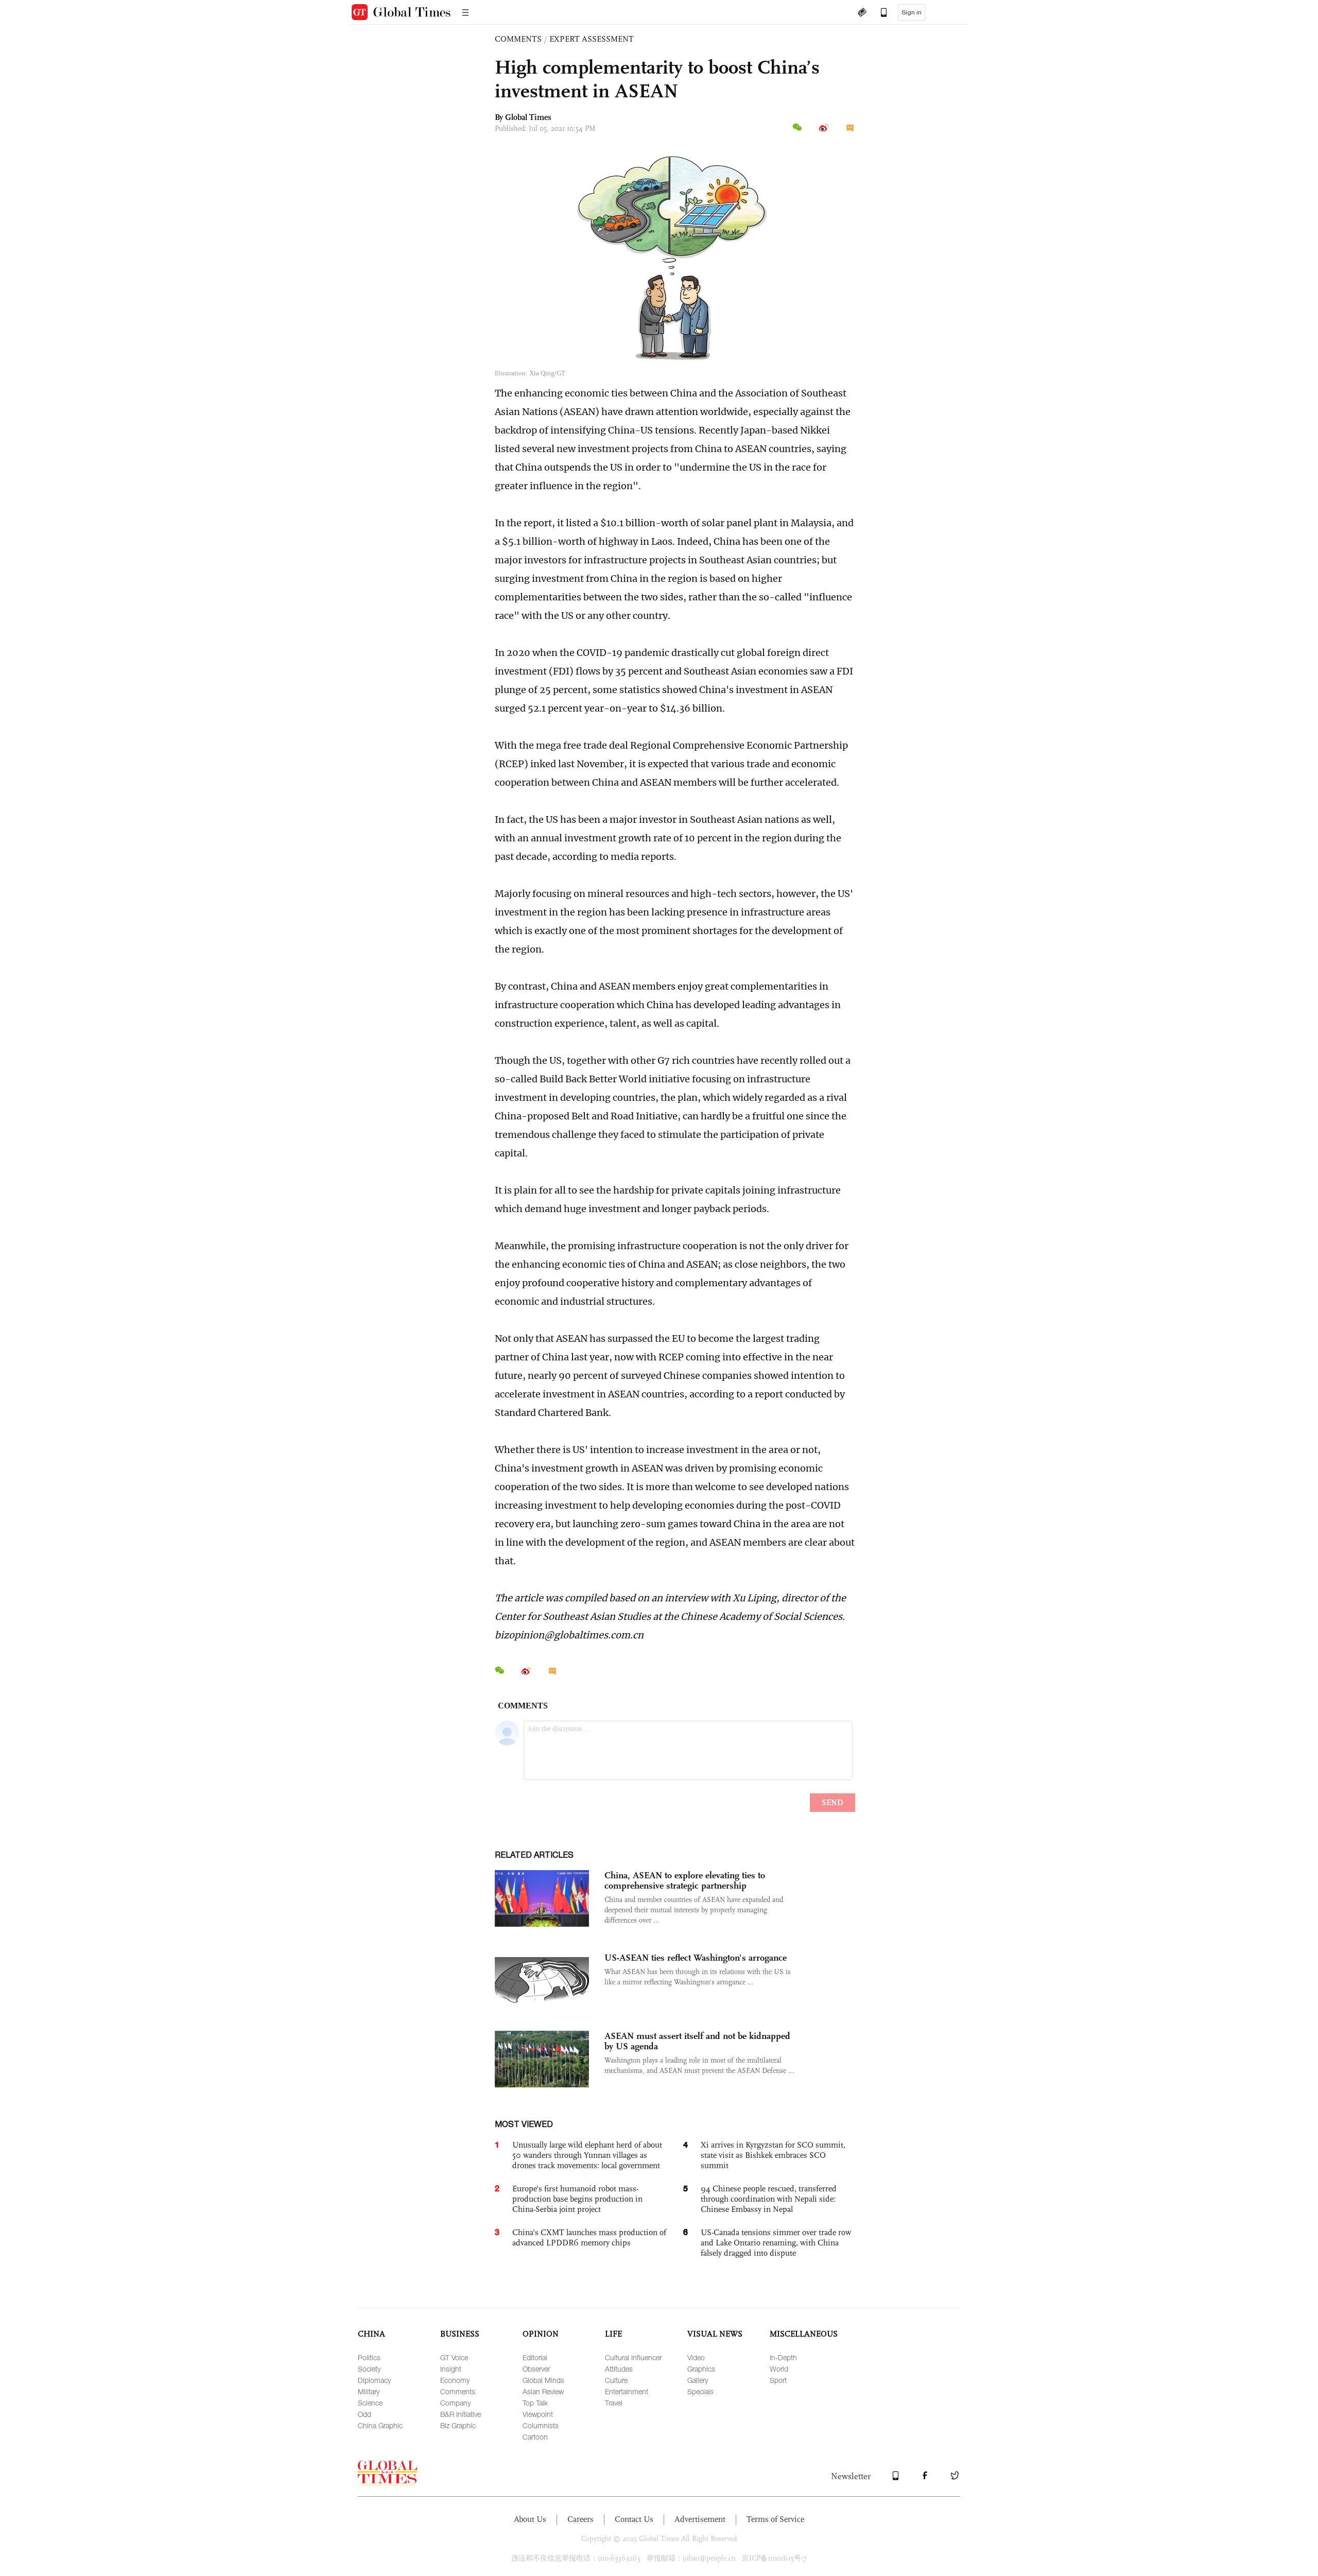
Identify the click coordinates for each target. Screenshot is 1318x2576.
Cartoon (535, 2437)
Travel (614, 2403)
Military (369, 2391)
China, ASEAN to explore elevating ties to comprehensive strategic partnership (685, 1880)
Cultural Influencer (633, 2357)
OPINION (541, 2334)
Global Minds (543, 2380)
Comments (458, 2391)
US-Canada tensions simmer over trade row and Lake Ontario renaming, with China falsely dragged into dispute (776, 2243)
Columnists (541, 2425)
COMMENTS (518, 39)
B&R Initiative (461, 2414)
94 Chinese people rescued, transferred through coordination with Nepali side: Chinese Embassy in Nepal (769, 2199)
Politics (369, 2357)
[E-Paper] (862, 13)
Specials (700, 2391)
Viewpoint (538, 2414)
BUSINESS (460, 2334)
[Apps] (879, 13)
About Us (530, 2519)
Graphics (701, 2369)
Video (696, 2357)
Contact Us (634, 2519)
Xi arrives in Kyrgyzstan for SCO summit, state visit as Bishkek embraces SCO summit (773, 2155)
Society (369, 2369)
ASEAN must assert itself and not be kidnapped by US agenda (697, 2041)
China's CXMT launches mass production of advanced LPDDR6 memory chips (589, 2237)
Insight (451, 2369)
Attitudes (619, 2369)
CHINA (371, 2334)
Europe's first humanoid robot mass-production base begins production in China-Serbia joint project (577, 2199)
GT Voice (454, 2357)
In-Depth (783, 2357)
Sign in (912, 12)
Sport (778, 2380)
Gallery (698, 2380)
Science (370, 2403)
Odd (365, 2414)
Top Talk (535, 2403)
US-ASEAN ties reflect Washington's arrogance (696, 1958)
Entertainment (627, 2391)
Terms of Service (775, 2519)
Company (455, 2403)
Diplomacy (374, 2380)
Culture (616, 2380)
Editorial (535, 2357)
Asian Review (543, 2391)
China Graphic (380, 2425)
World (779, 2369)
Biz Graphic (458, 2425)
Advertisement (700, 2519)
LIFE (613, 2334)
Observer (536, 2369)
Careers (580, 2519)
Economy (455, 2380)
